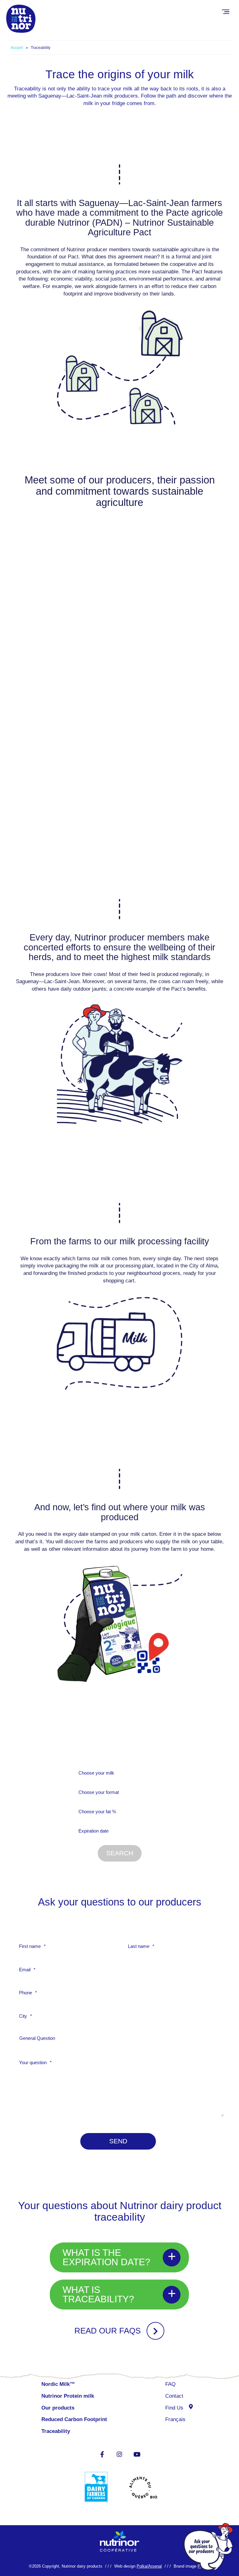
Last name (141, 1946)
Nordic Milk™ (58, 2384)
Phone (28, 1993)
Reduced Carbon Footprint (75, 2419)
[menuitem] (179, 2420)
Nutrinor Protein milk (68, 2396)
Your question (35, 2062)
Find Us (174, 2408)
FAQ (170, 2384)
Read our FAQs (108, 2331)
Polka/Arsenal (149, 2566)
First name (32, 1946)
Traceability (56, 2431)
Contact (174, 2396)
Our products (58, 2408)
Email (27, 1970)
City (26, 2016)
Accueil (17, 48)
